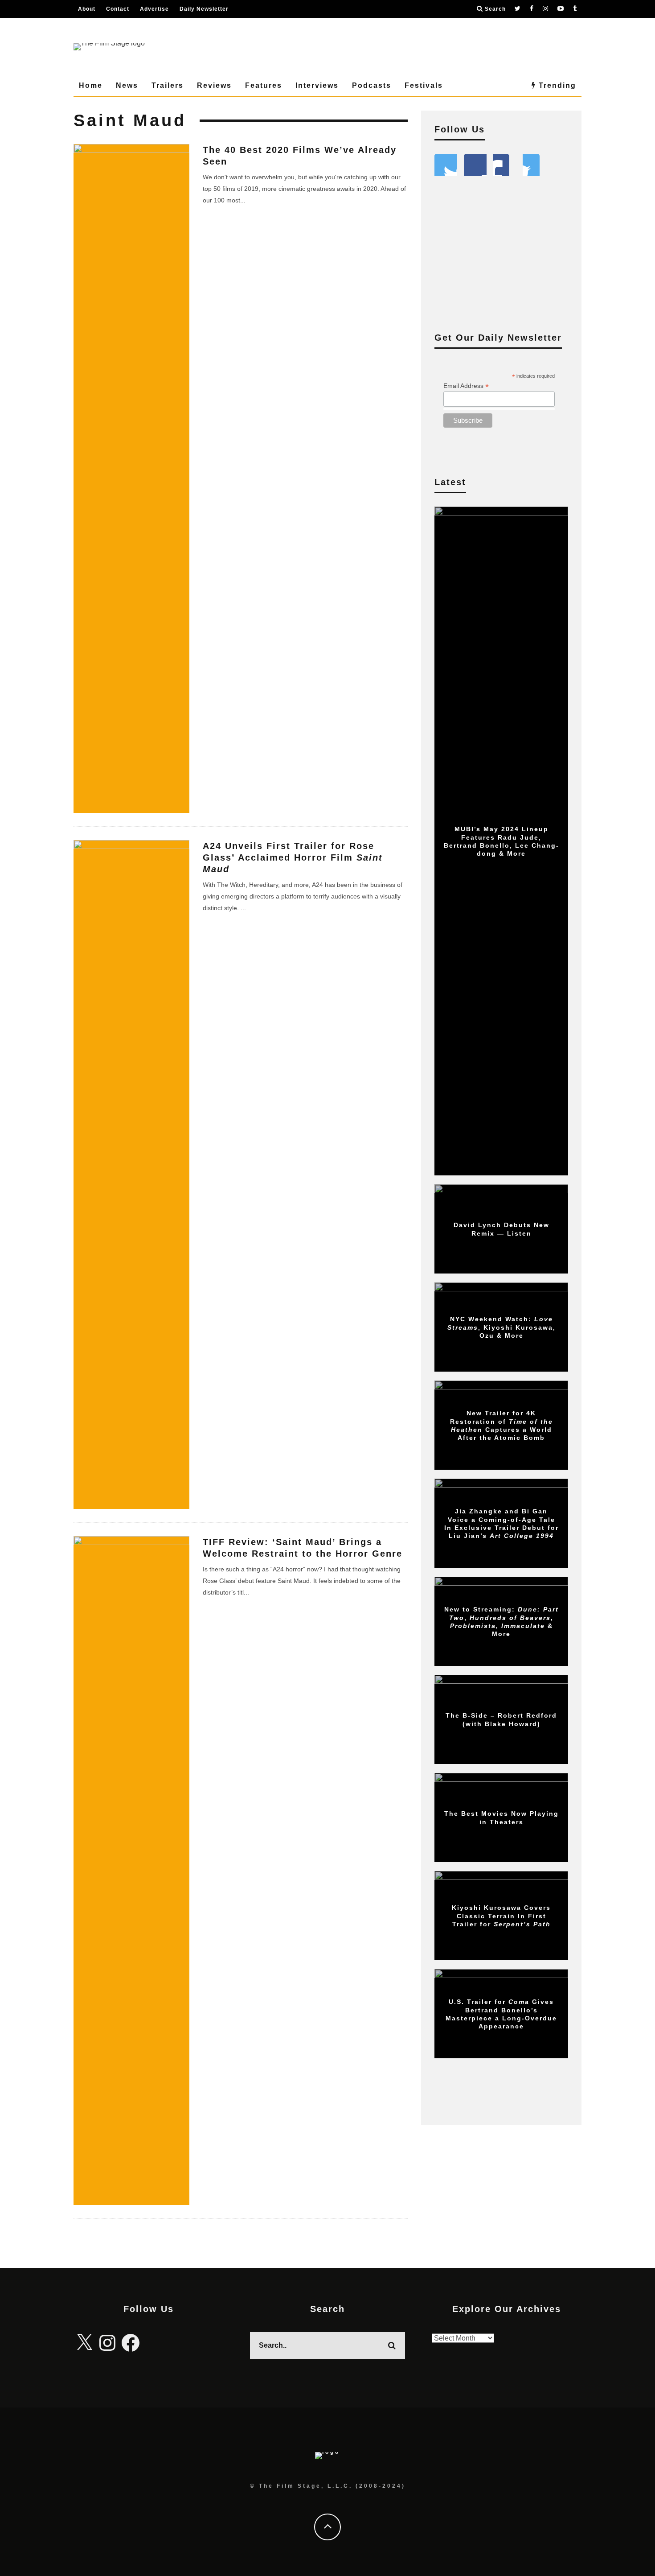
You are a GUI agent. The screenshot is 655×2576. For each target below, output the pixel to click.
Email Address (466, 386)
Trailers (168, 85)
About (87, 9)
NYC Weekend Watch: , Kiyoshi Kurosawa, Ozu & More (501, 1327)
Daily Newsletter (204, 9)
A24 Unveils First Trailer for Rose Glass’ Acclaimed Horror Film (293, 857)
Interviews (317, 85)
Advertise (154, 9)
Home (91, 85)
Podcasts (372, 85)
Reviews (214, 85)
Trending (556, 85)
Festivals (424, 85)
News (127, 85)
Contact (118, 9)
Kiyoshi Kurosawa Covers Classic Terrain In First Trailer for (501, 1916)
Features (264, 85)
